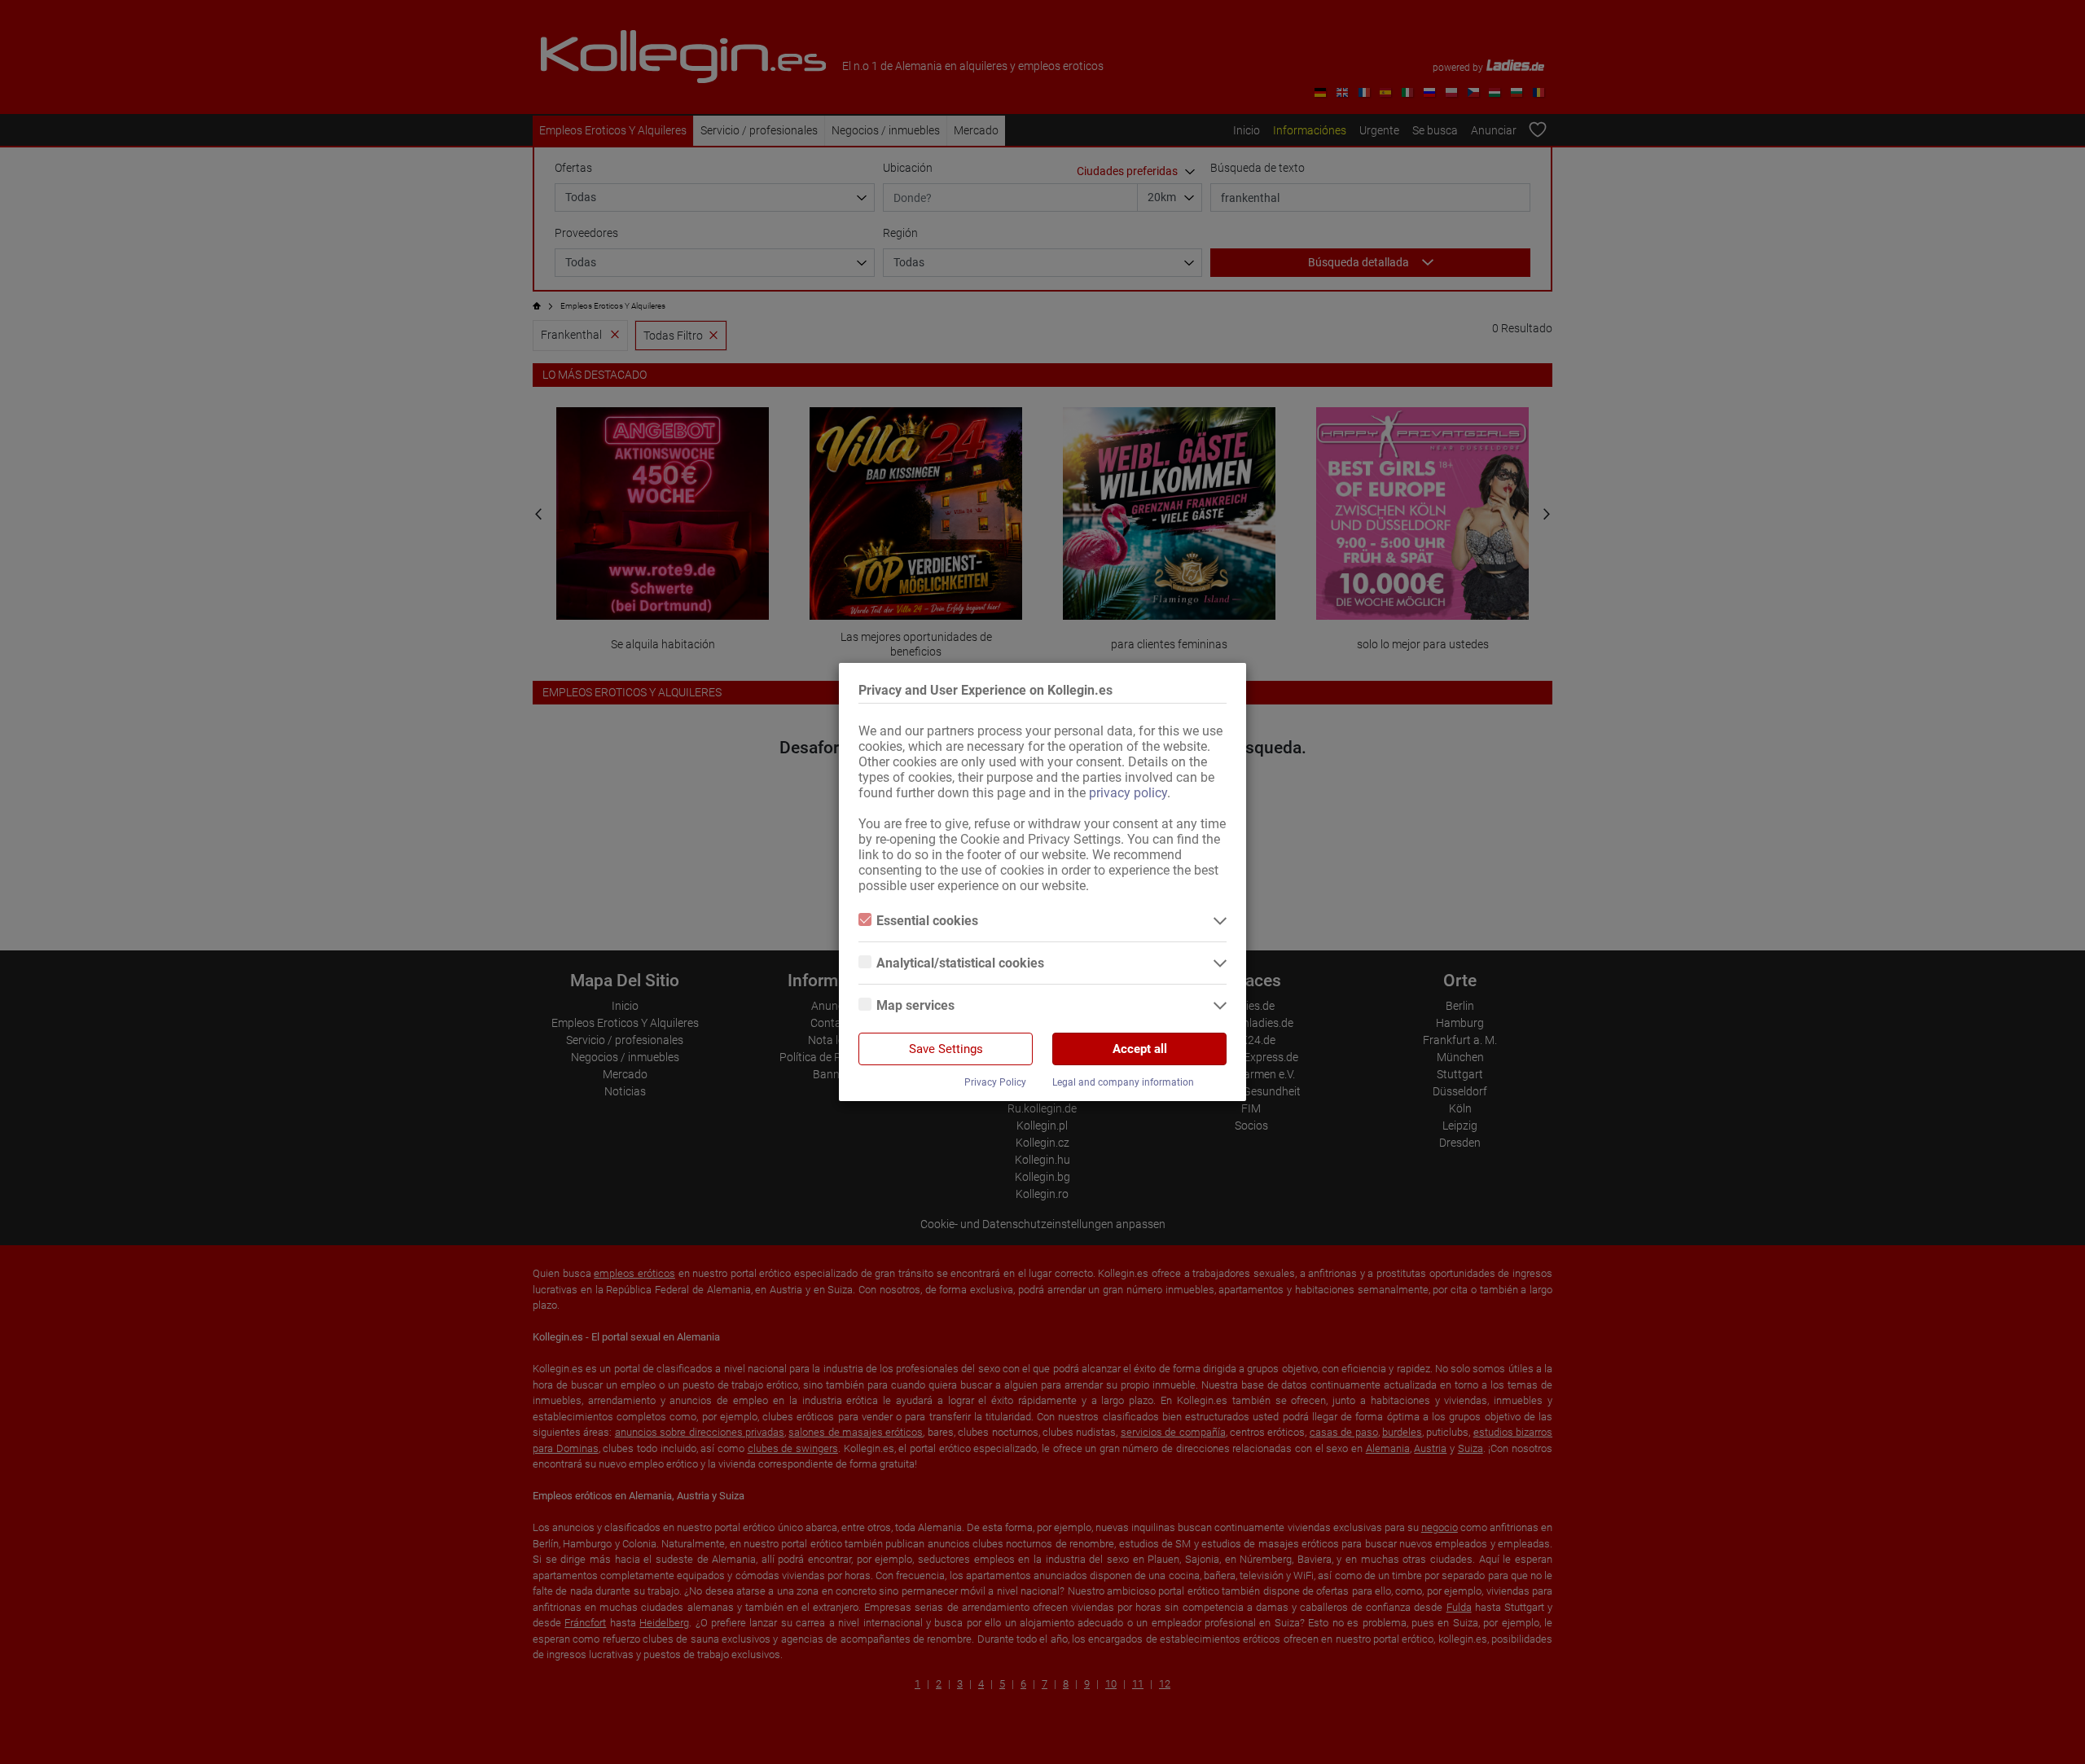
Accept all (1140, 1049)
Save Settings (946, 1049)
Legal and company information (1123, 1082)
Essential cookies (927, 921)
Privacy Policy (995, 1082)
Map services (915, 1005)
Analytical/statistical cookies (960, 963)
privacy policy (1128, 793)
